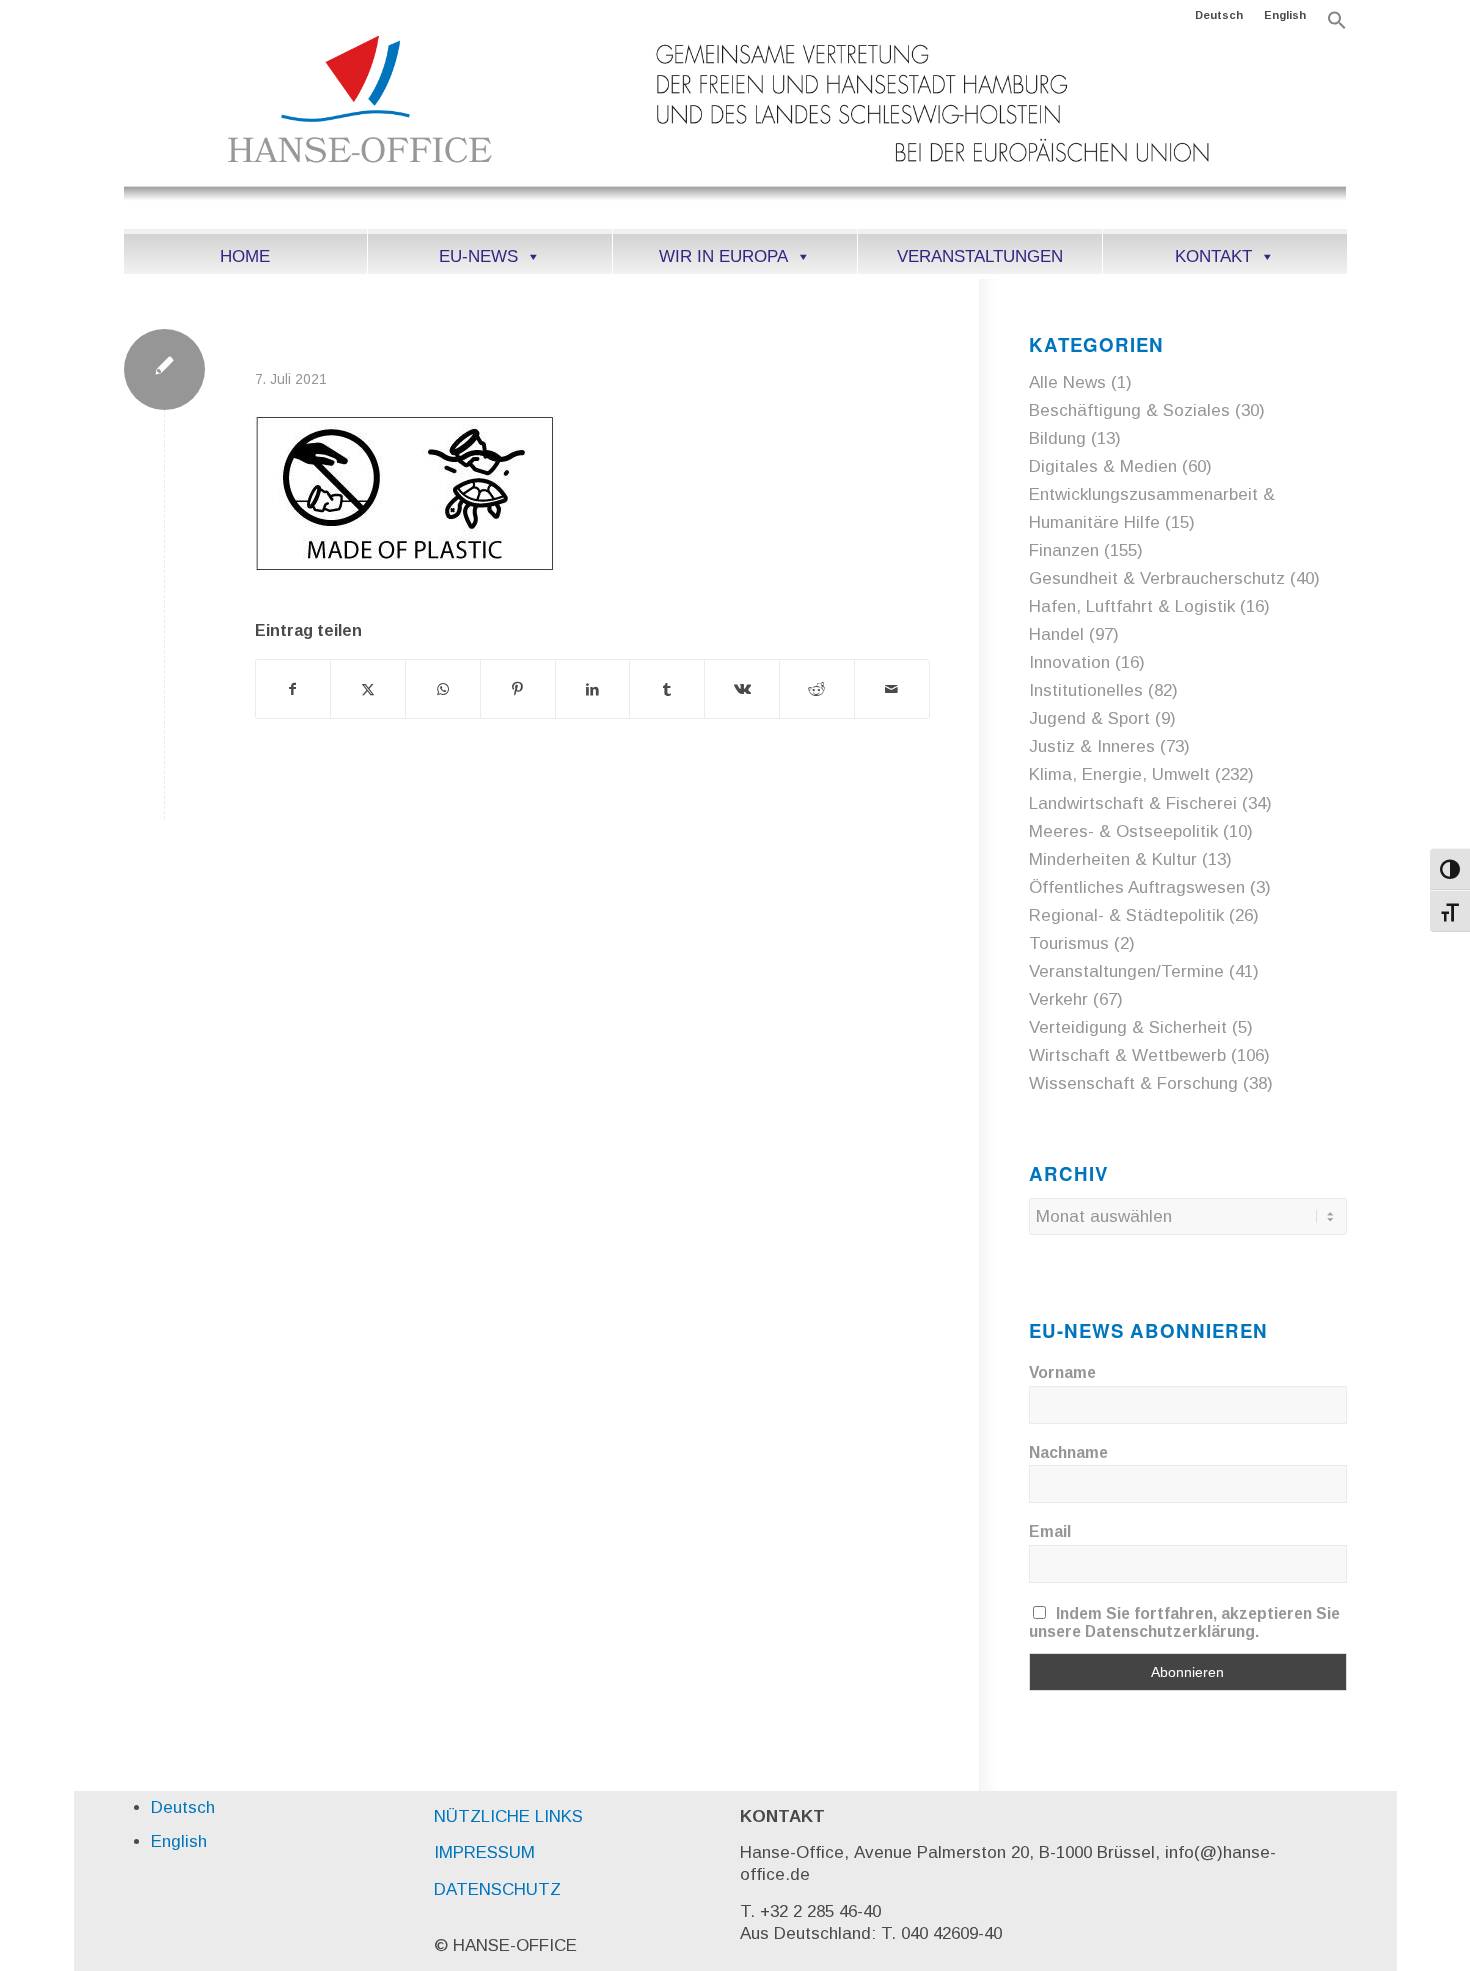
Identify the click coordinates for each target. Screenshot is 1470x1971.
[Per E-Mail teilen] (892, 689)
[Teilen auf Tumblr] (667, 689)
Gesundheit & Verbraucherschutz (1157, 578)
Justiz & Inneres (1092, 746)
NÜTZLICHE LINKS (508, 1816)
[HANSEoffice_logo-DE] (735, 129)
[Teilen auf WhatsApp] (443, 689)
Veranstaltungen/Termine (1126, 971)
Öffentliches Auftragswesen (1137, 887)
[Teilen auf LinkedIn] (593, 689)
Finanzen (1064, 550)
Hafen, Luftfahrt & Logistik (1132, 606)
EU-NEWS (478, 256)
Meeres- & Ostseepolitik (1123, 831)
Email (1050, 1531)
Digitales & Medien (1103, 466)
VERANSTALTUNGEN (980, 256)
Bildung (1057, 438)
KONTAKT (1213, 256)
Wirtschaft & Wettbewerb (1127, 1055)
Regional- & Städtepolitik (1126, 915)
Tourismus (1069, 943)
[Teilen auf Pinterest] (518, 689)
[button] (1337, 26)
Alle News (1067, 382)
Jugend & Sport (1089, 718)
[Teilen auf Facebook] (293, 689)
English (1285, 15)
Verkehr (1058, 999)
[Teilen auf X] (368, 689)
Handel (1056, 634)
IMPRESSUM (484, 1852)
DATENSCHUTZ (497, 1889)
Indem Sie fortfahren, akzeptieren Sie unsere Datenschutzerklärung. (1185, 1622)
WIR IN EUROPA (723, 256)
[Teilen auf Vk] (742, 689)
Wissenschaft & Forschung (1133, 1083)
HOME (245, 256)
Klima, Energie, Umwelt (1119, 774)
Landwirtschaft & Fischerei (1133, 803)
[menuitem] (1219, 15)
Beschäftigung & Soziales (1129, 410)
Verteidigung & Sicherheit (1128, 1027)
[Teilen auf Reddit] (817, 689)
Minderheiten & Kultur (1113, 859)
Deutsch (1219, 15)
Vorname (1062, 1372)
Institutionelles (1086, 690)
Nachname (1068, 1452)
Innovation (1069, 662)
